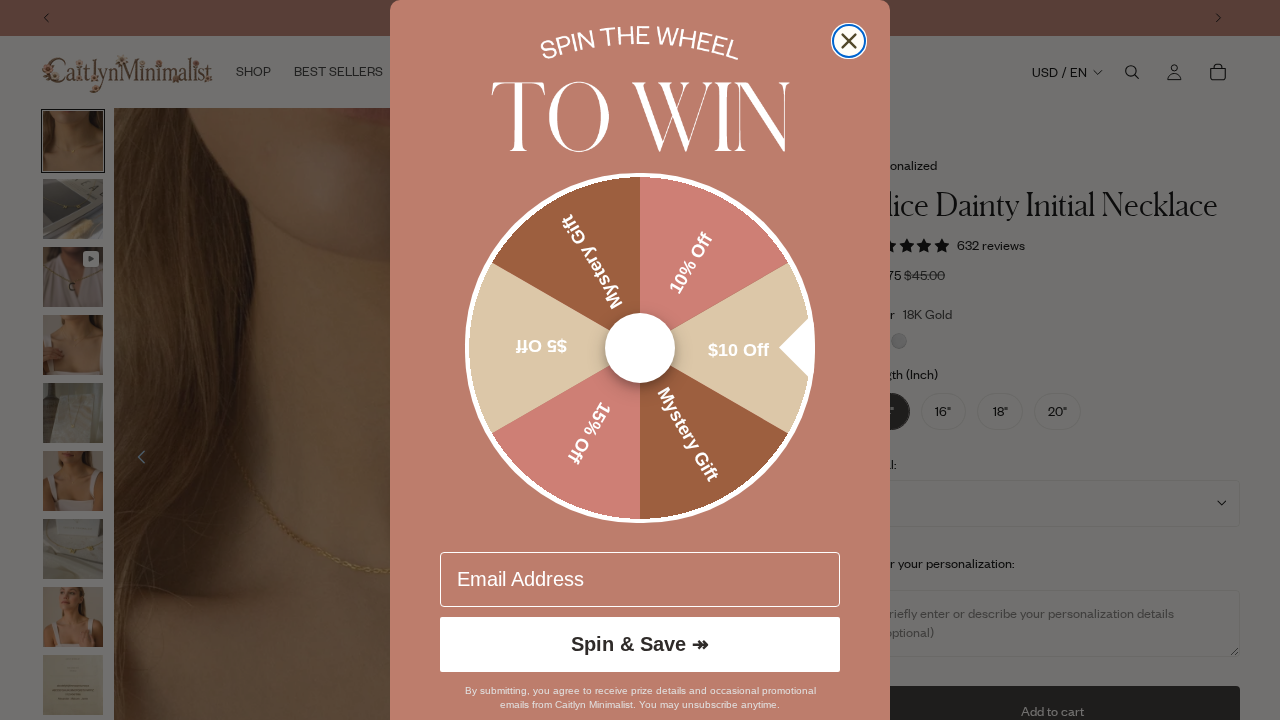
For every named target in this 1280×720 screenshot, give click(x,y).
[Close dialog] (849, 41)
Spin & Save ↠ (640, 644)
